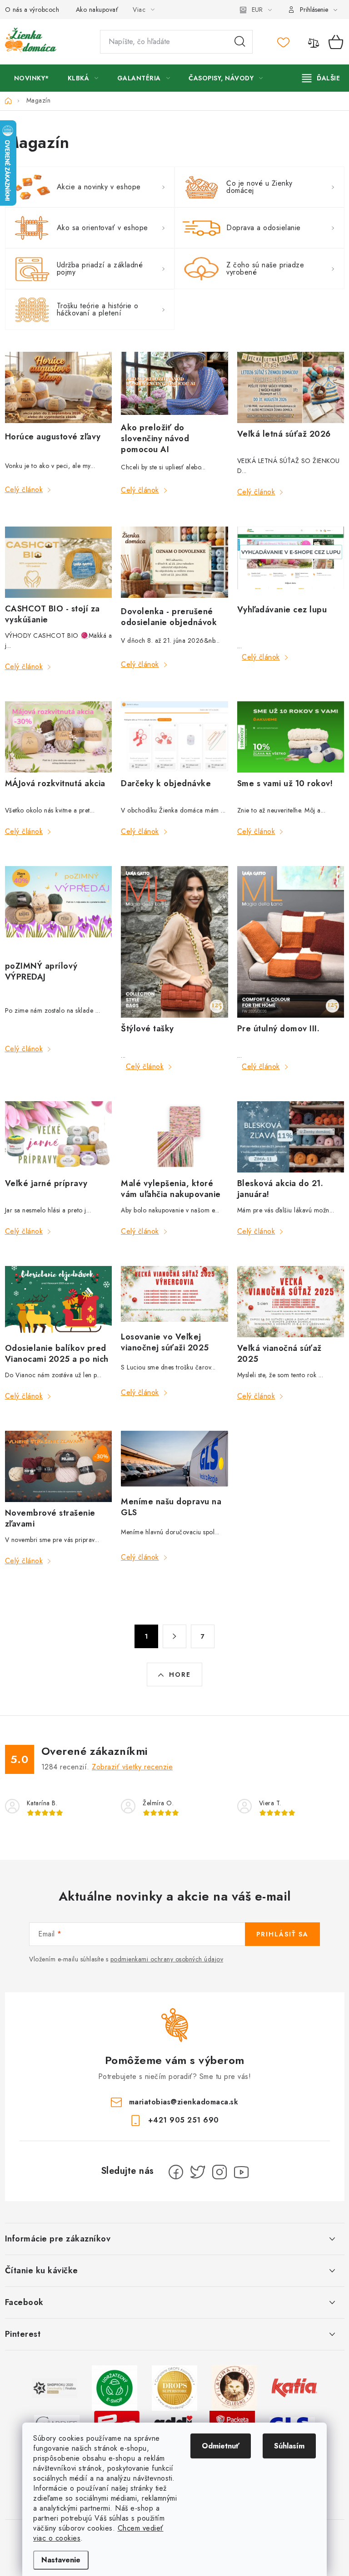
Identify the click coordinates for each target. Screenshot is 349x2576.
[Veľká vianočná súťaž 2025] (291, 1302)
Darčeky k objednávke (166, 783)
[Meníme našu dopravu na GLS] (174, 1461)
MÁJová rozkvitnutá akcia (55, 783)
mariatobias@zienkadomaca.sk (184, 2102)
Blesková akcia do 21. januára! (280, 1189)
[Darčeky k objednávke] (174, 737)
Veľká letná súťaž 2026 (284, 434)
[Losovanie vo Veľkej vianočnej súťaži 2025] (174, 1296)
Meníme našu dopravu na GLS (171, 1507)
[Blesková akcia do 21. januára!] (291, 1137)
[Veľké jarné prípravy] (59, 1137)
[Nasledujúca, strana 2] (174, 1636)
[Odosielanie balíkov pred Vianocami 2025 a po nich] (59, 1302)
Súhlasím (289, 2446)
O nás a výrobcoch (32, 10)
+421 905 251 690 (184, 2120)
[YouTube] (241, 2172)
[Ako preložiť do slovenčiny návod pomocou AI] (174, 384)
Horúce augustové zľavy (53, 437)
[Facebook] (176, 2172)
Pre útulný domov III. (279, 1029)
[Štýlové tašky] (174, 942)
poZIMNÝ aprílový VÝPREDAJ (41, 971)
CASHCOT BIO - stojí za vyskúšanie (52, 614)
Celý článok (24, 490)
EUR (257, 10)
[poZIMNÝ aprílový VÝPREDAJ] (59, 911)
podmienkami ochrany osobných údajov (167, 1959)
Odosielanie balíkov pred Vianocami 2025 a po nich (57, 1354)
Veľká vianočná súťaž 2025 (279, 1354)
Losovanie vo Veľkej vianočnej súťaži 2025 (165, 1342)
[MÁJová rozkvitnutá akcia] (59, 737)
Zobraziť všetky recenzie (132, 1767)
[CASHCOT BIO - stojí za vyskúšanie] (59, 562)
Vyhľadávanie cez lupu (282, 610)
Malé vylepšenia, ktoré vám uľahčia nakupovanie (171, 1189)
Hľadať (240, 42)
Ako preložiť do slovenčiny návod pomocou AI (155, 438)
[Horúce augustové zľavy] (59, 389)
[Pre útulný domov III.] (291, 942)
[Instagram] (219, 2172)
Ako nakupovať (97, 10)
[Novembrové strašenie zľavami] (59, 1466)
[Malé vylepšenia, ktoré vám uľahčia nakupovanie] (174, 1137)
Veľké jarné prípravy (46, 1183)
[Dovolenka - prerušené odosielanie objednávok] (174, 563)
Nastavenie (61, 2560)
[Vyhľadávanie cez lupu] (291, 563)
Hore (180, 1675)
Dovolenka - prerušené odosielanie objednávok (169, 617)
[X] (198, 2172)
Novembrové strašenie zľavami (50, 1518)
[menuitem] (32, 78)
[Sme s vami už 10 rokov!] (291, 737)
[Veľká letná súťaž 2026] (291, 387)
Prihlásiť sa (282, 1934)
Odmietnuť (221, 2446)
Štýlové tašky (147, 1029)
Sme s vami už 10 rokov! (285, 783)
